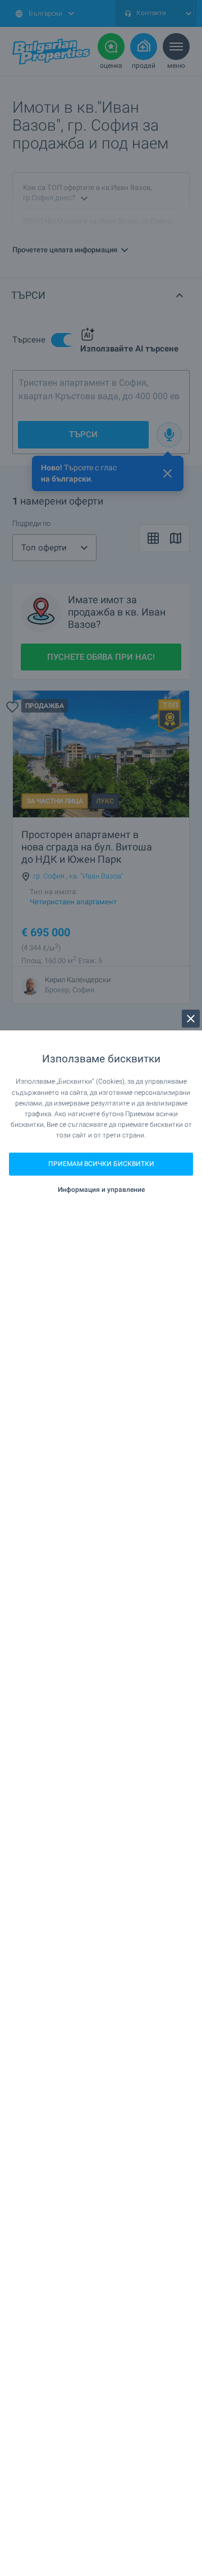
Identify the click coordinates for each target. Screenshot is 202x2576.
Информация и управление (101, 1190)
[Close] (191, 1019)
